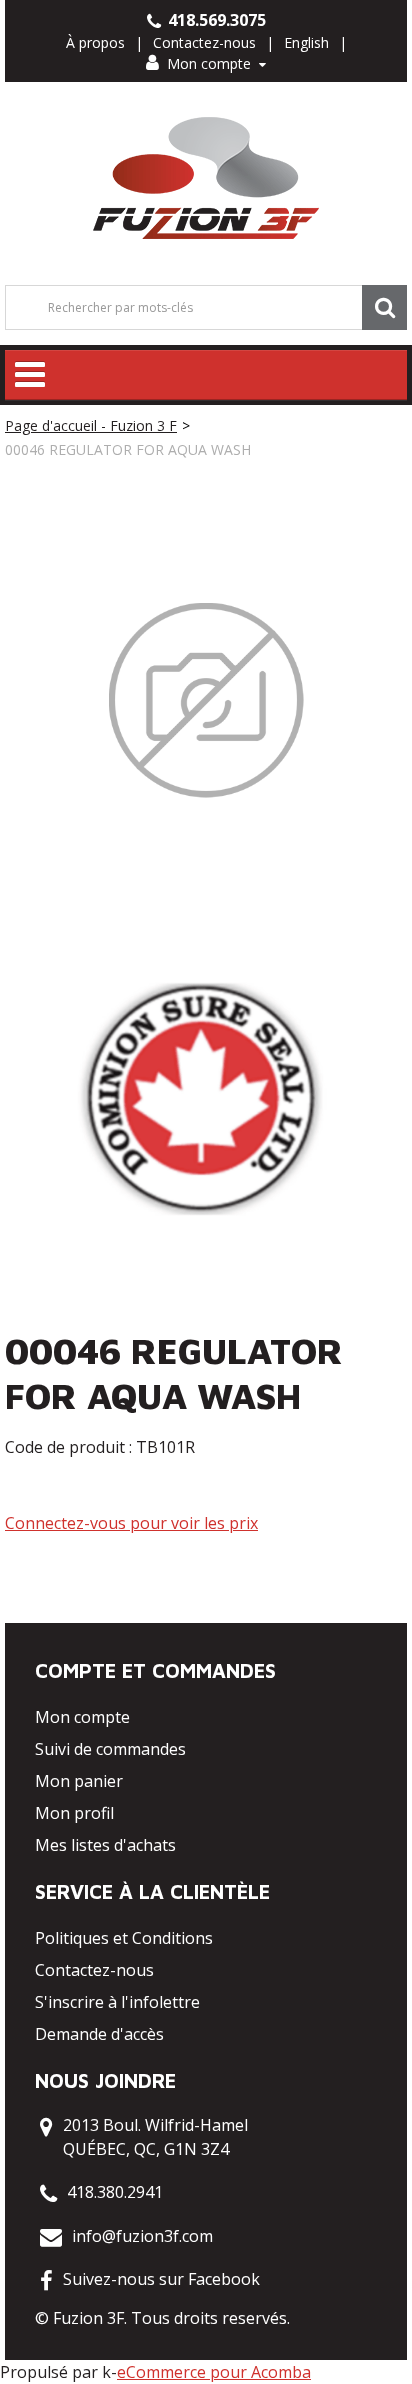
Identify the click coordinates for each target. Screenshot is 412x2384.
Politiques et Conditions (124, 1938)
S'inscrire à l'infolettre (117, 2002)
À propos (95, 42)
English (306, 42)
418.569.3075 (215, 20)
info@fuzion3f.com (142, 2236)
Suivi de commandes (110, 1749)
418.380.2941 (115, 2192)
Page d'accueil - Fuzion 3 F (91, 425)
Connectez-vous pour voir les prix (131, 1523)
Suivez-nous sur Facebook (161, 2279)
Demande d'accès (99, 2034)
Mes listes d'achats (105, 1845)
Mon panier (79, 1781)
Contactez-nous (204, 42)
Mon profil (74, 1813)
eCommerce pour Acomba (214, 2372)
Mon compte (209, 63)
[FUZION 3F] (206, 178)
